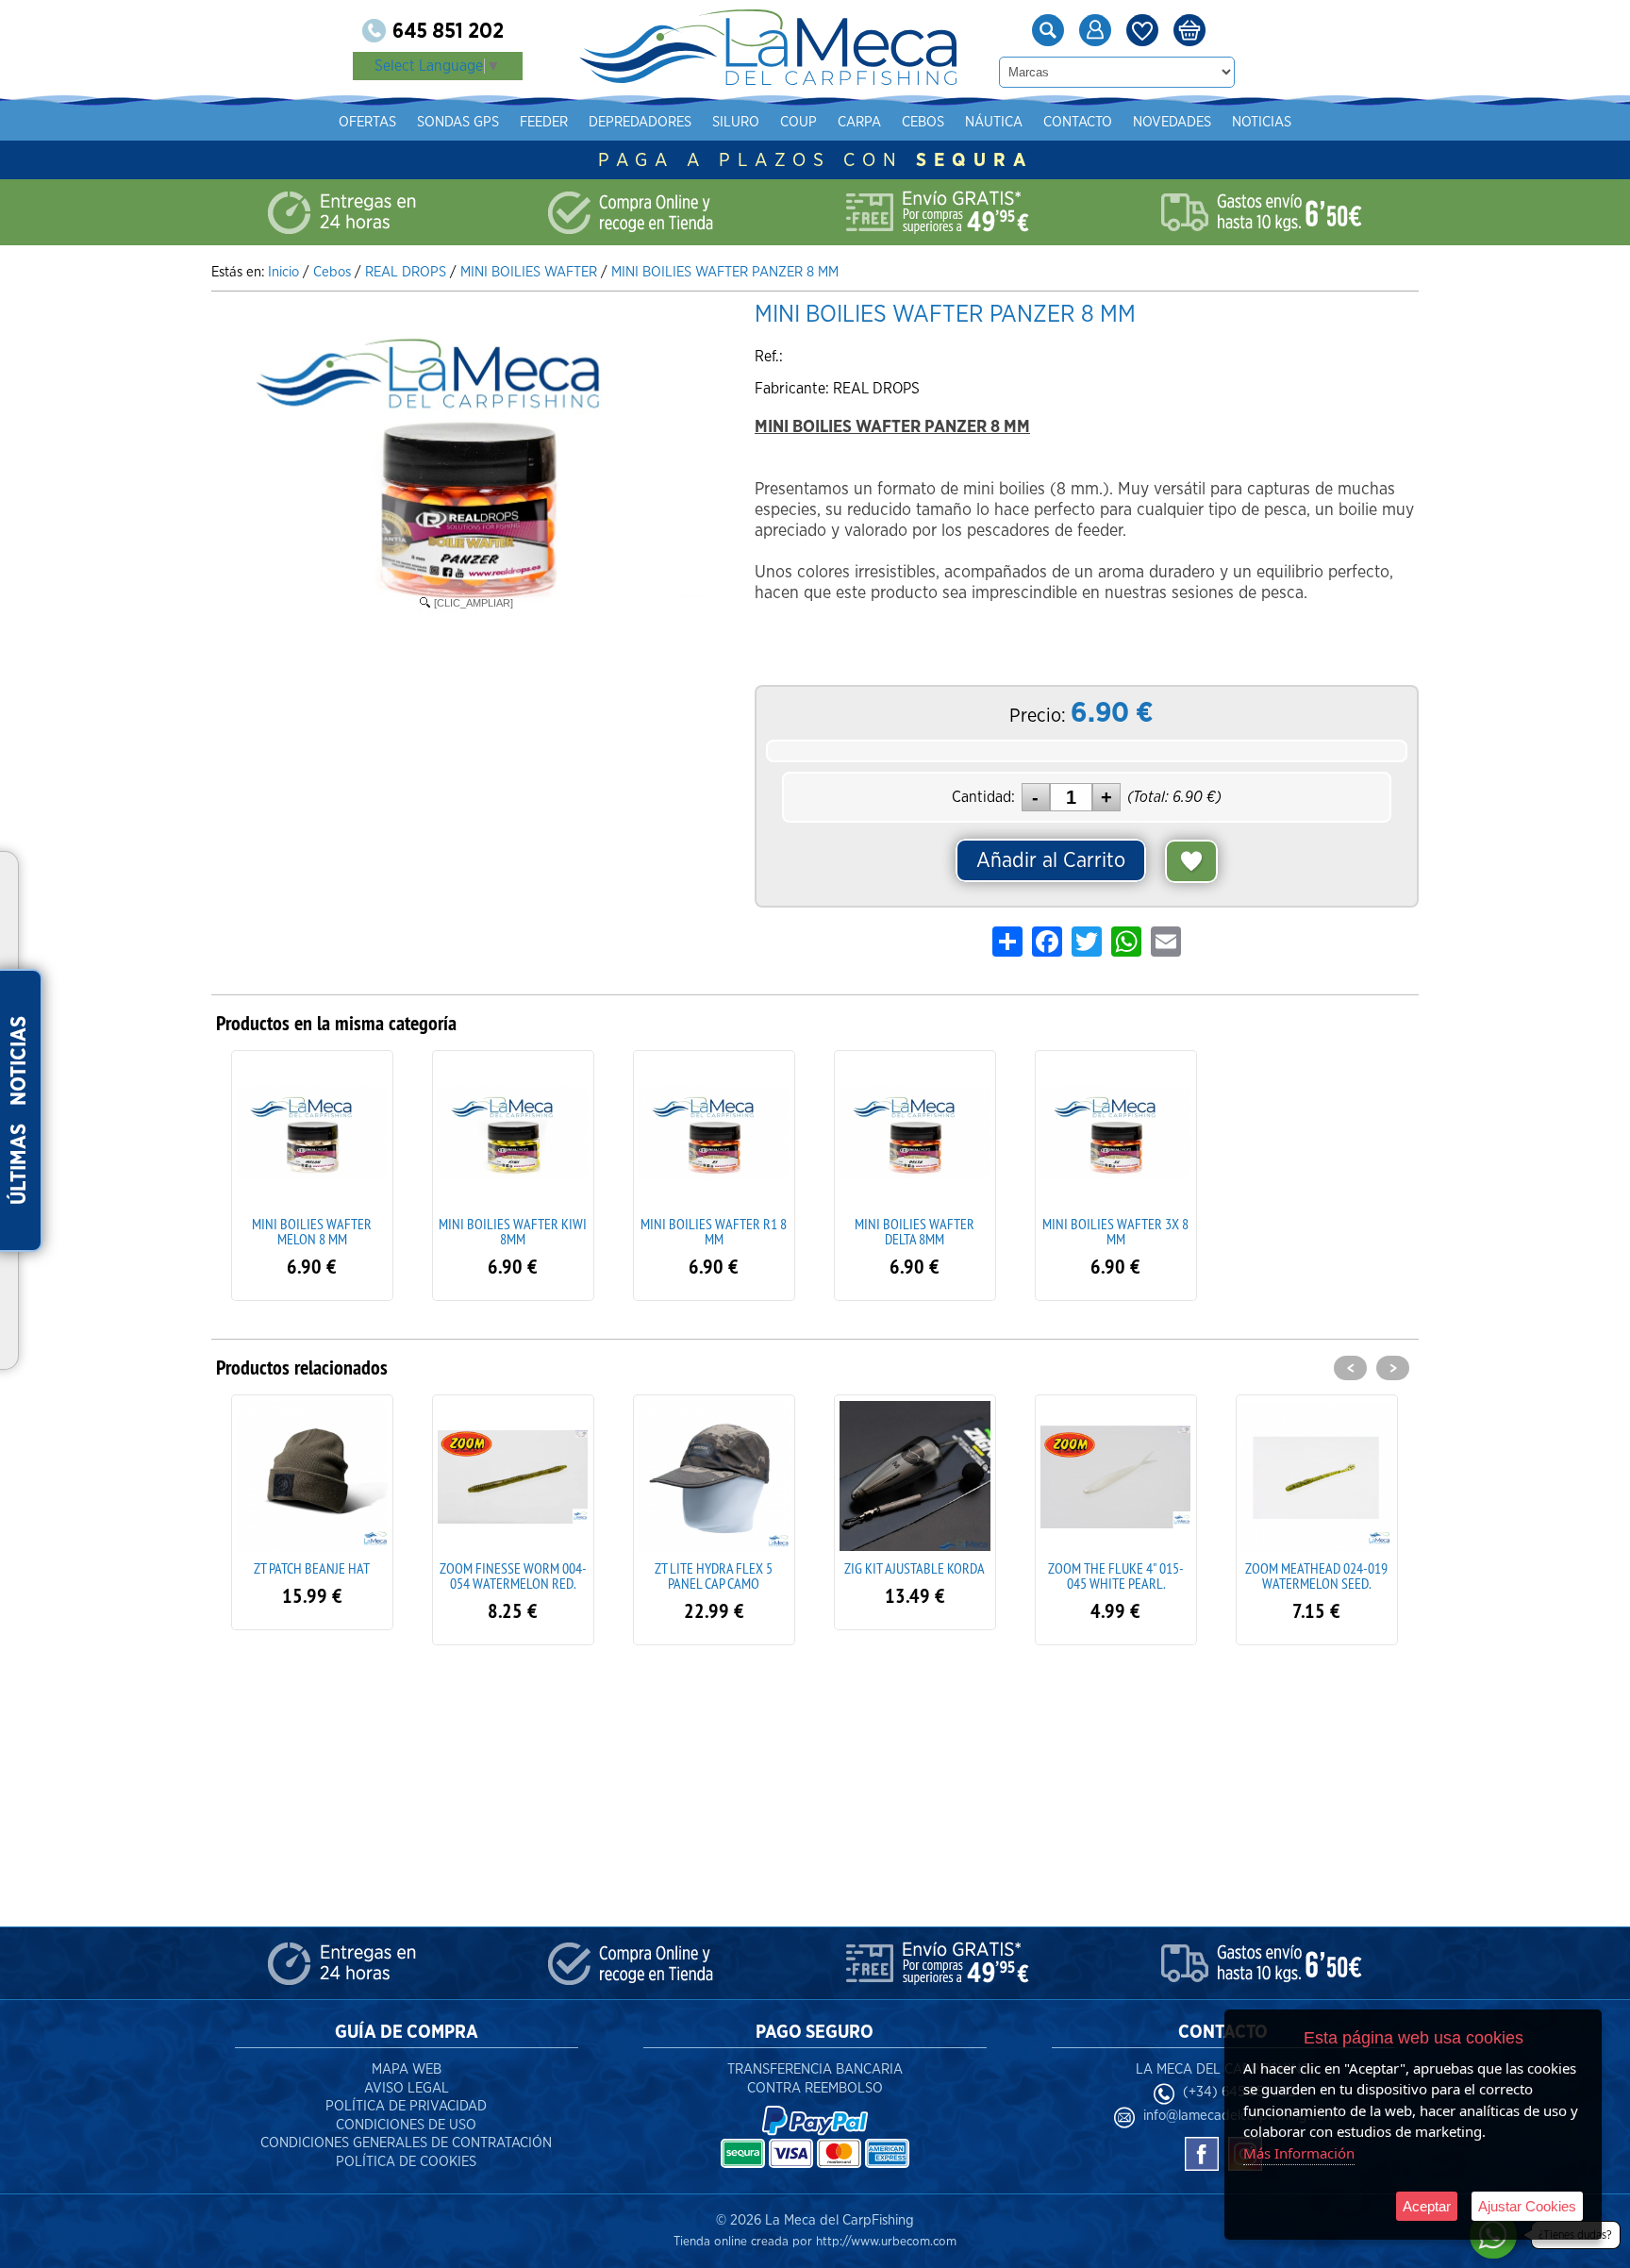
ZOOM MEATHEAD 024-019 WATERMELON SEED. (1115, 1576)
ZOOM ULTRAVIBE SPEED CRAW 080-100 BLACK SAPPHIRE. (1317, 1583)
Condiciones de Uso (406, 2125)
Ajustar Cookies (1527, 2206)
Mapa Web (407, 2069)
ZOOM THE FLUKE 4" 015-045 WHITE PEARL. (915, 1576)
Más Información (1299, 2153)
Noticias (1262, 122)
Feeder (544, 122)
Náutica (994, 122)
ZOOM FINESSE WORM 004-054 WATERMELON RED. (312, 1576)
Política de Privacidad (406, 2106)
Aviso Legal (407, 2088)
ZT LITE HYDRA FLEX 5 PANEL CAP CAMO (513, 1576)
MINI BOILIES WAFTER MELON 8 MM (312, 1231)
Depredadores (640, 122)
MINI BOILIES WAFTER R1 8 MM (714, 1231)
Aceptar (1427, 2206)
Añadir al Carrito (1051, 860)
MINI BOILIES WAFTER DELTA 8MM (915, 1231)
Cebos (923, 122)
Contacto (1078, 122)
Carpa (859, 122)
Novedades (1172, 122)
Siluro (736, 122)
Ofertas (367, 122)
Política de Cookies (406, 2162)
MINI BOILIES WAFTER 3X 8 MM (1115, 1231)
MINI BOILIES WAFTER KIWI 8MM (513, 1231)
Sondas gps (458, 122)
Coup (798, 122)
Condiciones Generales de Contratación (406, 2143)
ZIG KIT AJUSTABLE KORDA (714, 1568)
